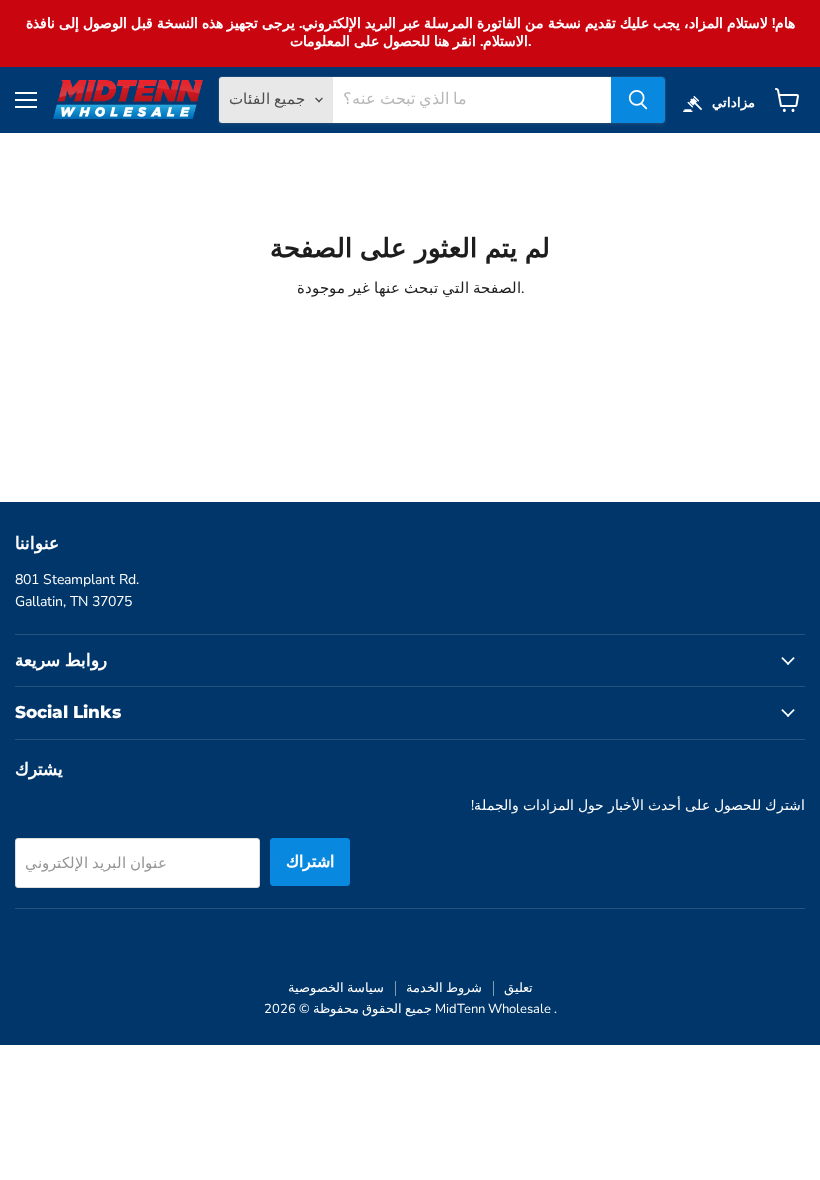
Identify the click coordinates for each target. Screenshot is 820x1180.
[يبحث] (638, 100)
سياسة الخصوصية (336, 988)
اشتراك (310, 862)
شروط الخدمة (444, 988)
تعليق (518, 988)
